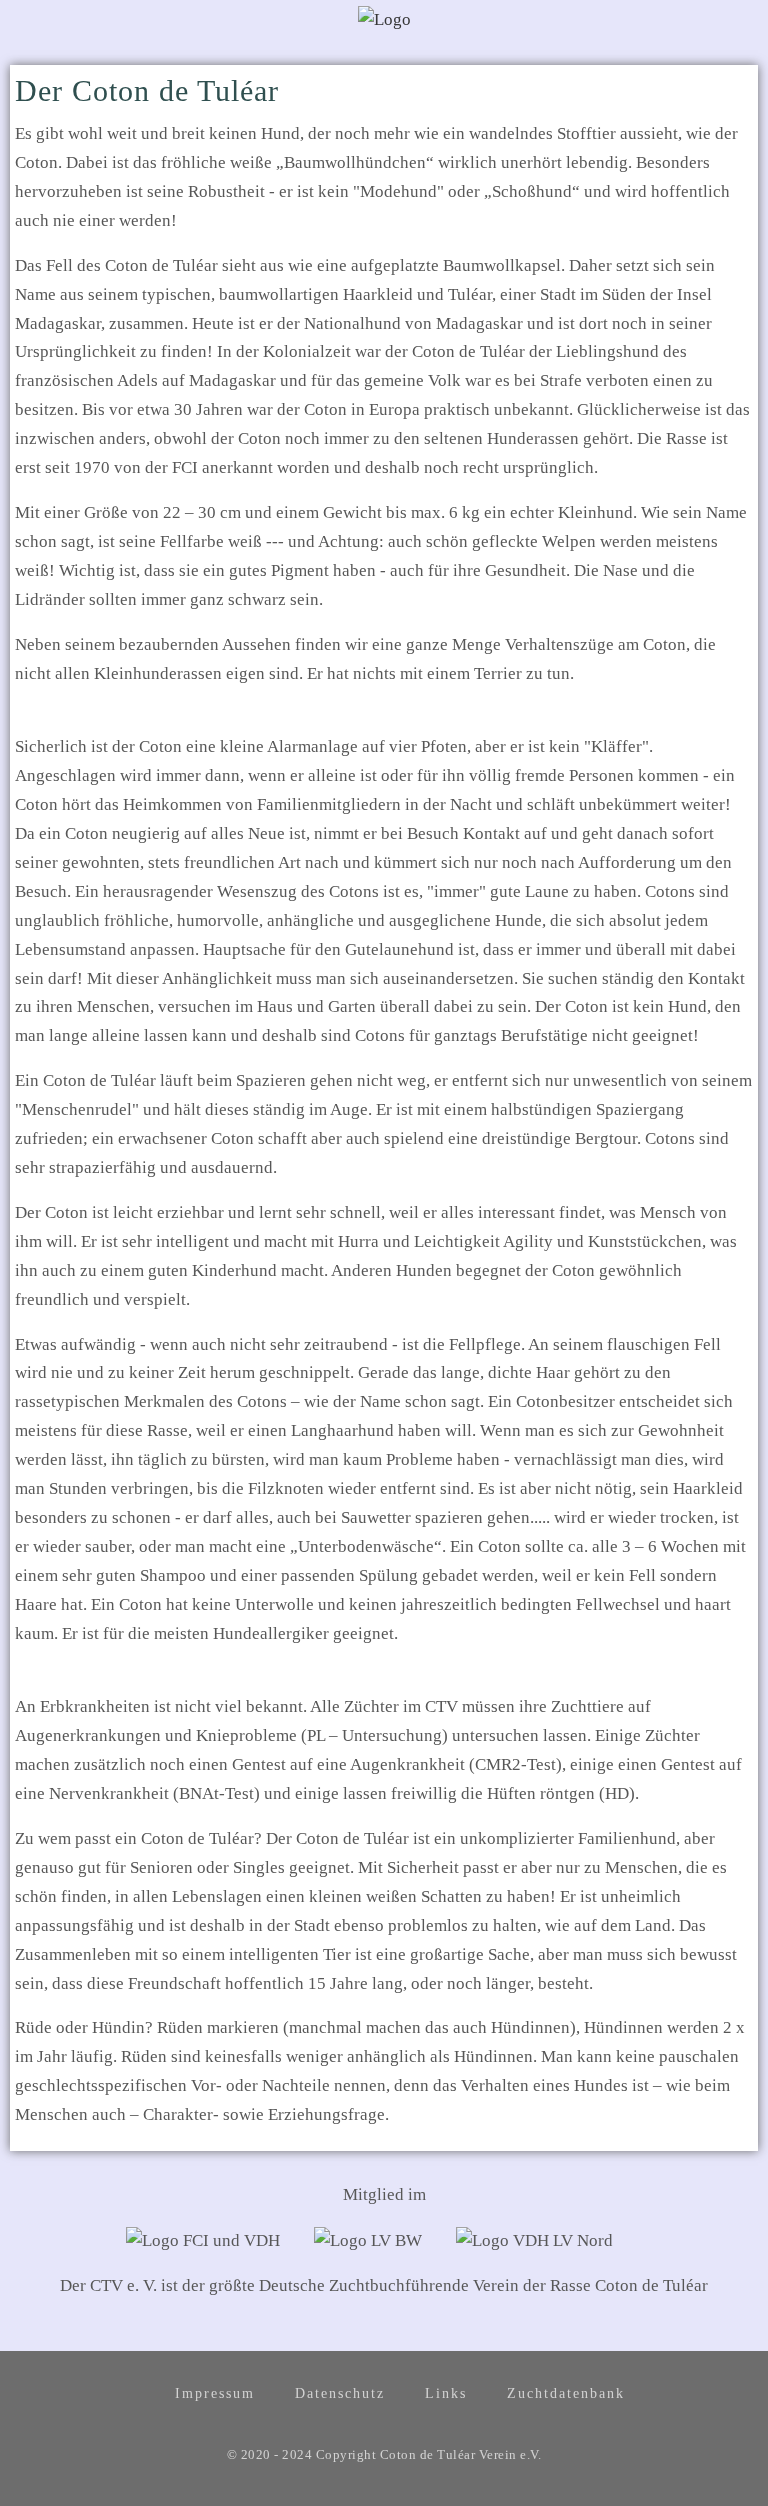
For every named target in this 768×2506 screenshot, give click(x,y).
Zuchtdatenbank (566, 2393)
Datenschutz (340, 2393)
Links (446, 2393)
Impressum (215, 2393)
